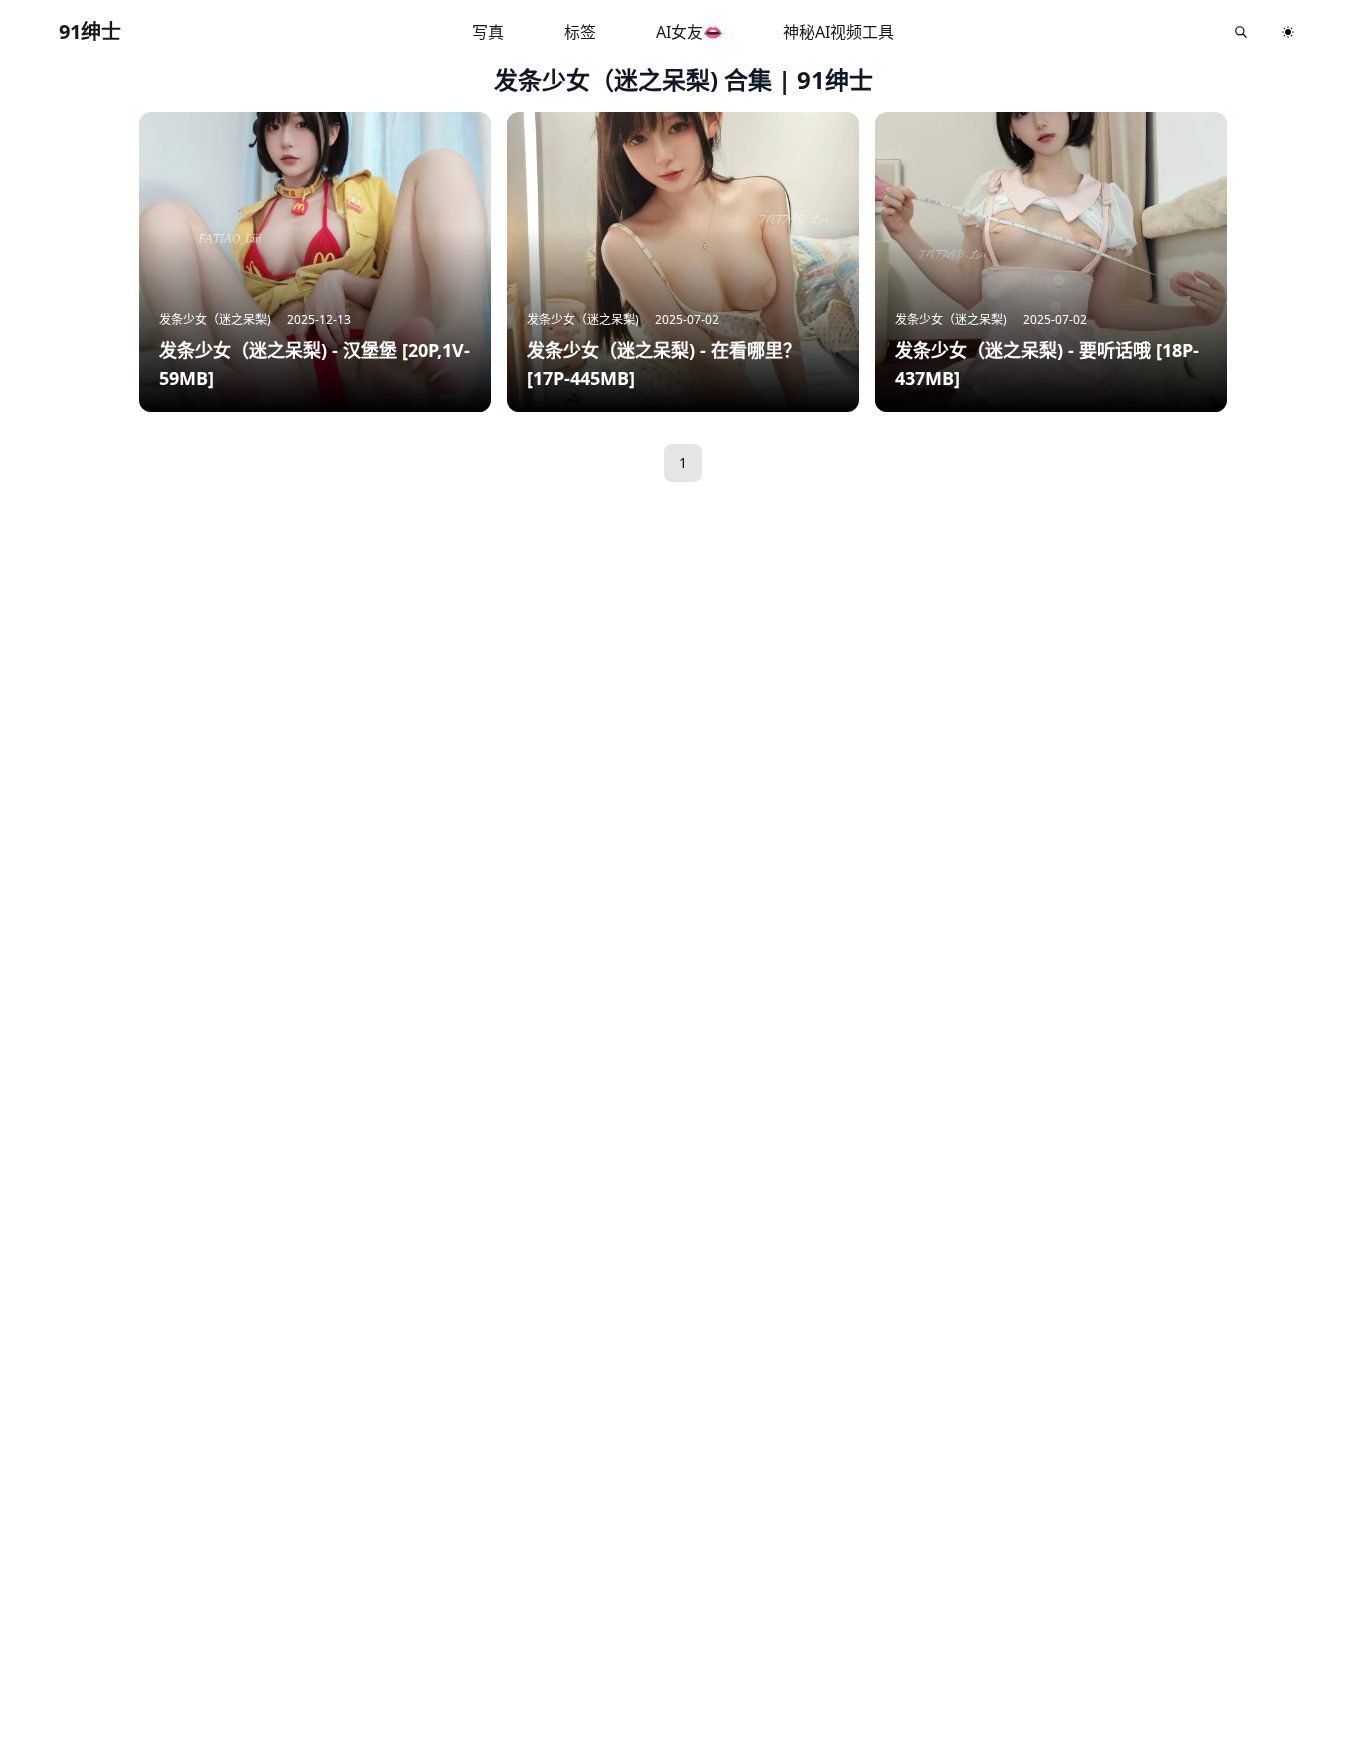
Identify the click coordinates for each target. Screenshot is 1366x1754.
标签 (580, 32)
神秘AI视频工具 (838, 32)
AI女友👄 (689, 32)
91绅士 (90, 31)
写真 (488, 32)
